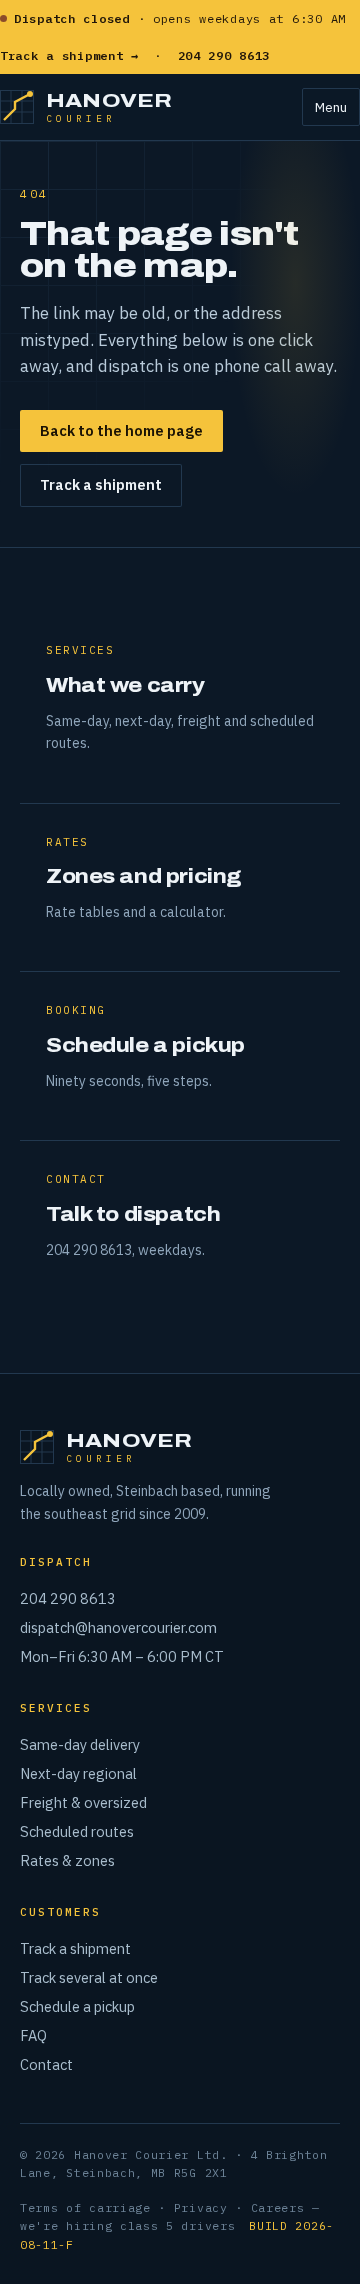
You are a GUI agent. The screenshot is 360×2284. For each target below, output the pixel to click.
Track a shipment (101, 484)
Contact (46, 2064)
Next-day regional (78, 1773)
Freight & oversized (83, 1802)
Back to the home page (121, 430)
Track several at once (89, 1977)
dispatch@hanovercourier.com (118, 1627)
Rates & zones (67, 1860)
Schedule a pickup (77, 2006)
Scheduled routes (77, 1831)
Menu (331, 107)
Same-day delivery (80, 1744)
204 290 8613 (68, 1598)
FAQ (33, 2035)
